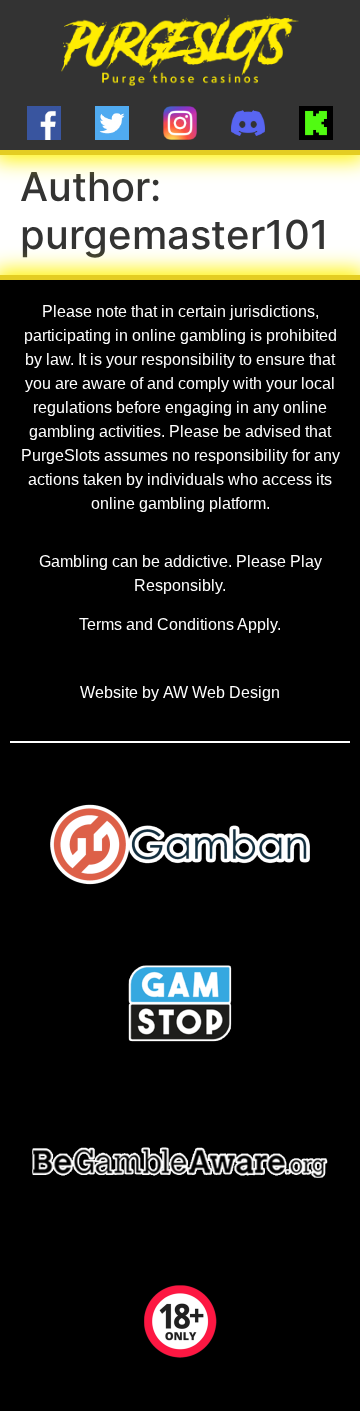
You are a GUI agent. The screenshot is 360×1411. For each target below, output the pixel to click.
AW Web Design (221, 692)
